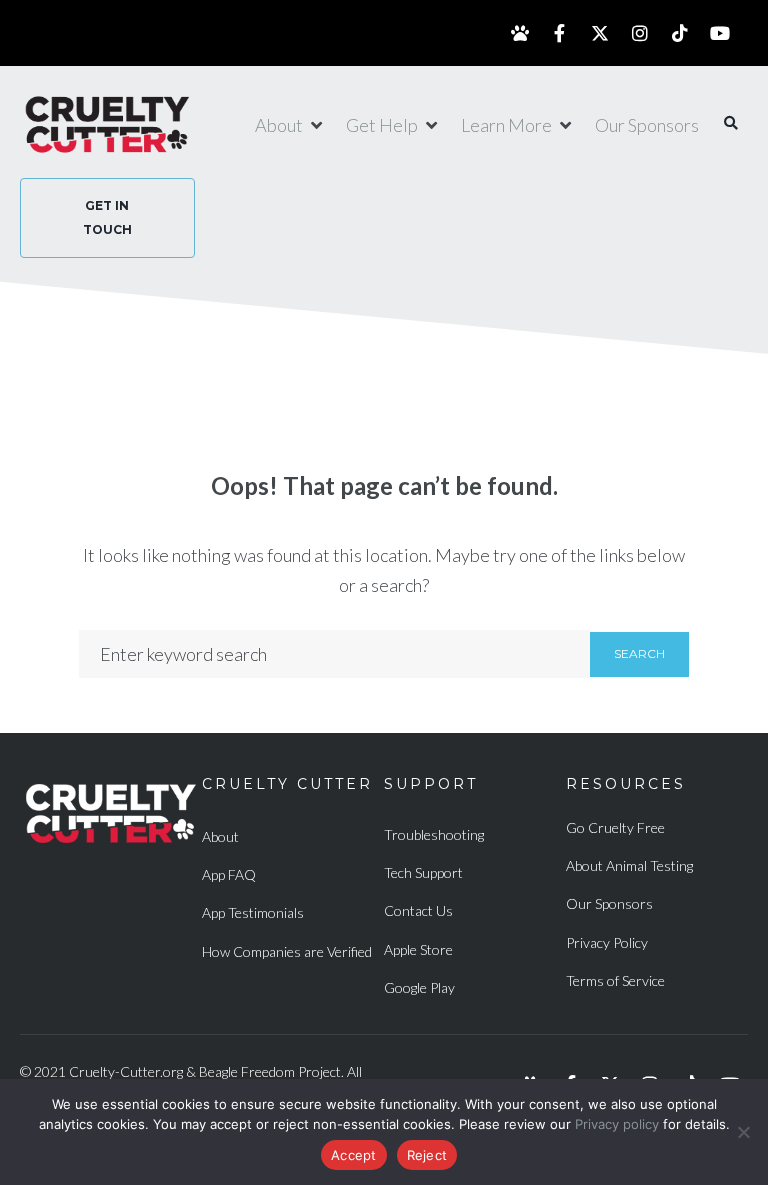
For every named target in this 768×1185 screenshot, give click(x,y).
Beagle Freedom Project (270, 1071)
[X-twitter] (600, 33)
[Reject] (743, 1132)
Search (639, 653)
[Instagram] (640, 33)
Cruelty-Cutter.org (126, 1071)
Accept (354, 1155)
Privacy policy (617, 1124)
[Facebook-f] (560, 33)
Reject (427, 1155)
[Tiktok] (680, 33)
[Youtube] (720, 33)
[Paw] (520, 33)
